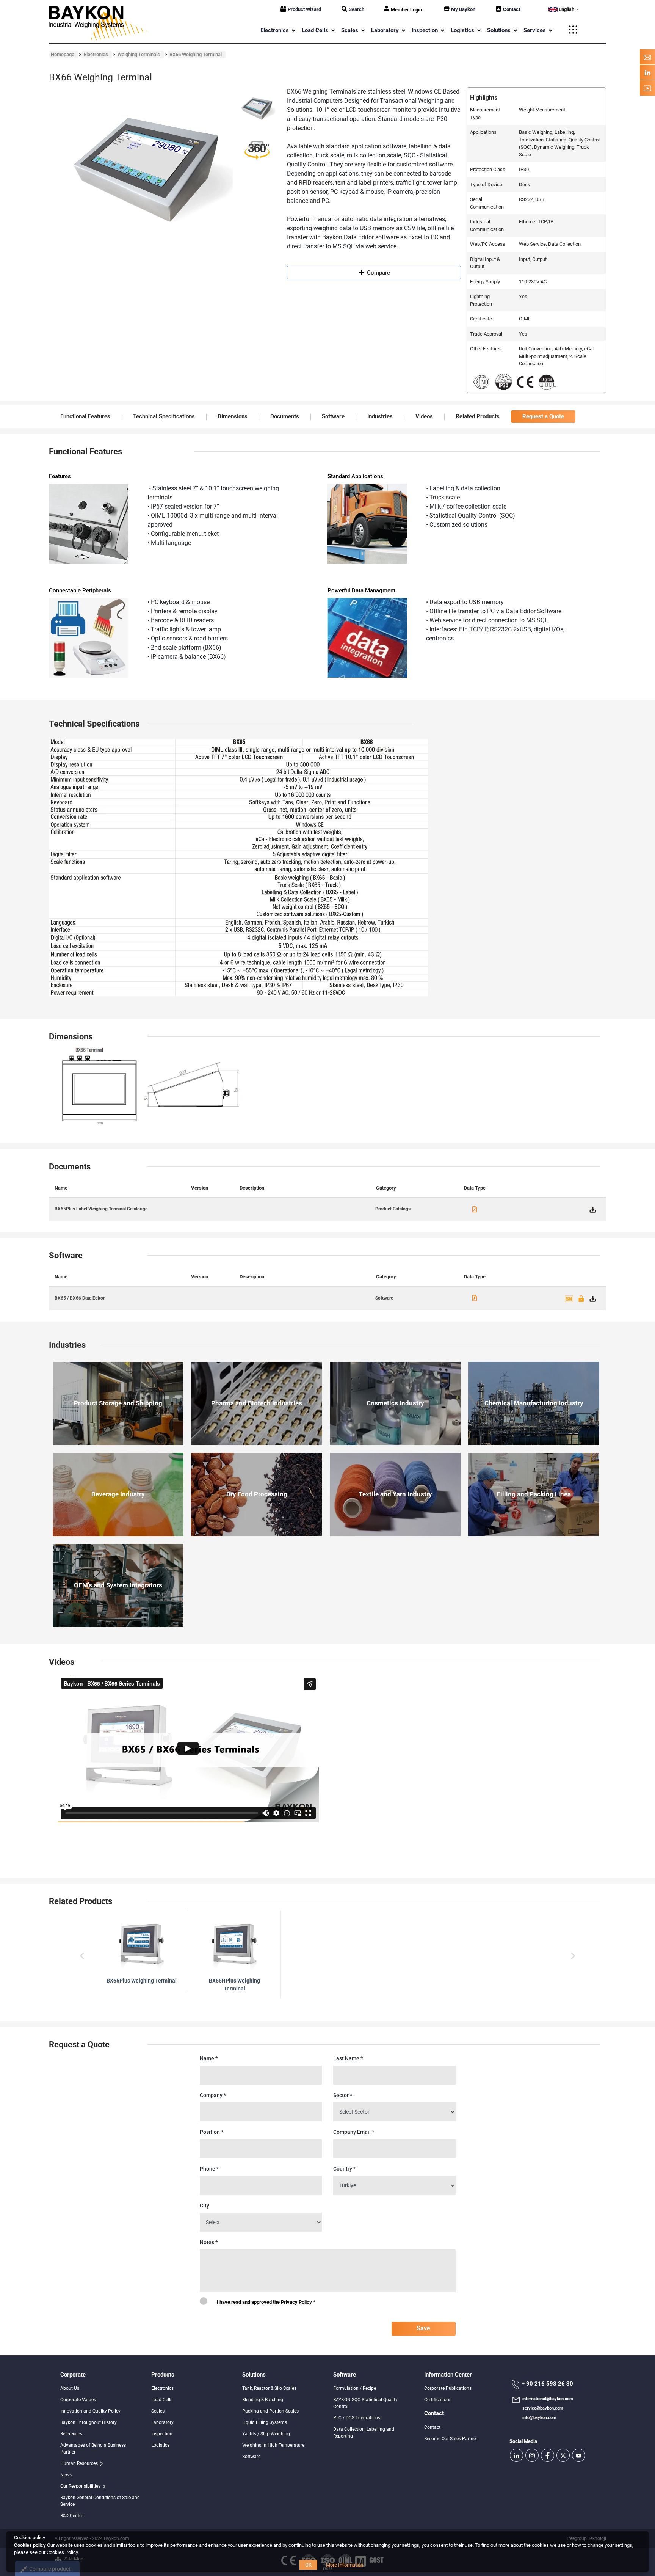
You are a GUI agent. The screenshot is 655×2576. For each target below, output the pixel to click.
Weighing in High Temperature (273, 2445)
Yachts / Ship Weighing (266, 2434)
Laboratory (162, 2422)
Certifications (438, 2400)
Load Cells (162, 2400)
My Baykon (463, 9)
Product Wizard (304, 9)
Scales (158, 2411)
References (71, 2434)
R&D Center (72, 2516)
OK (308, 2565)
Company (213, 2095)
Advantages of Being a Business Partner (93, 2449)
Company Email (354, 2132)
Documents (285, 416)
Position (212, 2132)
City (204, 2206)
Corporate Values (78, 2400)
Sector (343, 2095)
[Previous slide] (82, 1956)
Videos (424, 416)
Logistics (160, 2445)
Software (333, 416)
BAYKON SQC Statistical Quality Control (365, 2403)
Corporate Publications (448, 2388)
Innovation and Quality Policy (90, 2411)
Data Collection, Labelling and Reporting (364, 2433)
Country (344, 2169)
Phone (209, 2169)
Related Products (478, 416)
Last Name (348, 2058)
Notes (209, 2242)
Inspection (162, 2434)
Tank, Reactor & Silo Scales (269, 2388)
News (66, 2475)
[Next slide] (572, 1956)
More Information (345, 2565)
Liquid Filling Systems (265, 2422)
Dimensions (233, 416)
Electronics (162, 2388)
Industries (380, 416)
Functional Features (85, 416)
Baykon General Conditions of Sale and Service (100, 2501)
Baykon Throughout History (89, 2422)
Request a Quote (543, 416)
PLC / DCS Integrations (357, 2418)
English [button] (566, 9)
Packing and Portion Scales (270, 2411)
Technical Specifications (164, 416)
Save (423, 2328)
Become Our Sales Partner (451, 2439)
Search (356, 9)
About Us (70, 2388)
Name (209, 2058)
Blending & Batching (263, 2400)
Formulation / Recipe (355, 2388)
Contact (512, 9)
